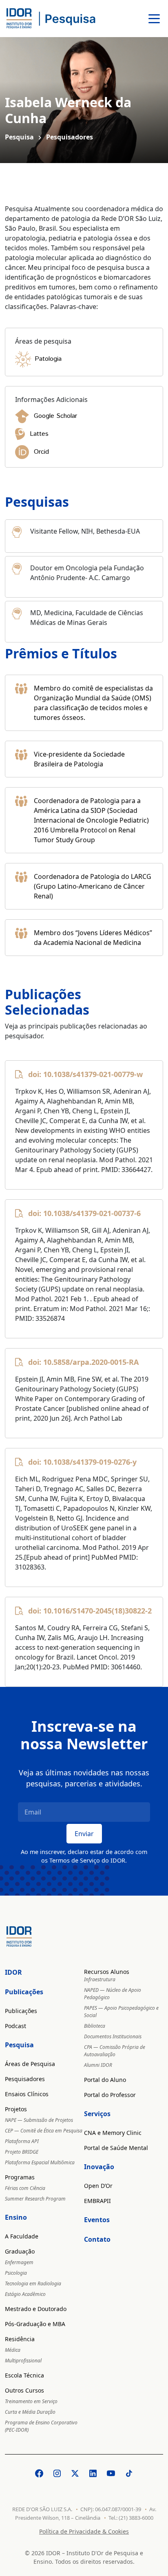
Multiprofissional (23, 2361)
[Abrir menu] (154, 19)
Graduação (20, 2251)
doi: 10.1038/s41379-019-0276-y (82, 1462)
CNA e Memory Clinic (113, 2133)
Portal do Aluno (105, 2080)
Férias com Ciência (25, 2188)
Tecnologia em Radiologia (33, 2284)
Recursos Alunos (107, 1972)
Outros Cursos (24, 2390)
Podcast (15, 2026)
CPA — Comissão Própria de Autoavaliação (115, 2051)
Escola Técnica (24, 2375)
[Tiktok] (129, 2473)
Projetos (16, 2109)
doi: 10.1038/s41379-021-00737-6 (84, 1213)
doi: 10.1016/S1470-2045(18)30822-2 (90, 1611)
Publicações (24, 1992)
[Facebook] (39, 2473)
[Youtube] (111, 2473)
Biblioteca (95, 2026)
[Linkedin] (93, 2473)
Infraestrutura (100, 1979)
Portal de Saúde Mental (116, 2148)
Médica (13, 2350)
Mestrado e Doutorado (36, 2309)
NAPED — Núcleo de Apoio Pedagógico (113, 1994)
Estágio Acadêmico (25, 2294)
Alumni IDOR (98, 2065)
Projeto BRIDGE (22, 2152)
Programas (20, 2177)
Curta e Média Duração (30, 2412)
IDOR (13, 1972)
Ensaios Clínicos (27, 2094)
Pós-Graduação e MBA (35, 2324)
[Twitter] (75, 2473)
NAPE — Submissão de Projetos (39, 2120)
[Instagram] (57, 2473)
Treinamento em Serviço (31, 2401)
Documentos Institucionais (113, 2036)
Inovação (99, 2167)
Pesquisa (19, 137)
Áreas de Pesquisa (30, 2064)
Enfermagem (19, 2262)
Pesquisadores (25, 2079)
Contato (97, 2239)
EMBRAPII (97, 2201)
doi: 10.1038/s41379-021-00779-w (85, 1074)
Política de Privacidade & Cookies (84, 2531)
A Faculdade (22, 2236)
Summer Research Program (35, 2199)
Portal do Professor (110, 2095)
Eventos (97, 2220)
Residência (20, 2339)
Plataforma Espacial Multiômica (40, 2162)
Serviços (97, 2114)
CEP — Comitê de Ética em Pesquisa (44, 2131)
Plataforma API (22, 2141)
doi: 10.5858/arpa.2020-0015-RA (83, 1362)
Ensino (16, 2217)
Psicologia (16, 2273)
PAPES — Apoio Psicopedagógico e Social (121, 2012)
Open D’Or (98, 2186)
